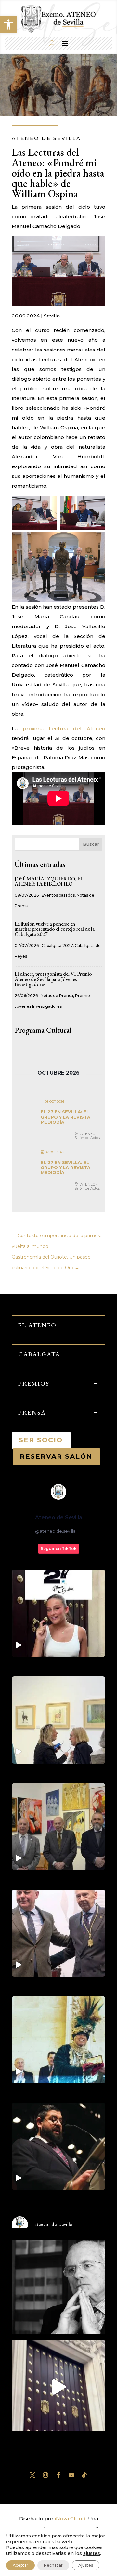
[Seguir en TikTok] (84, 2475)
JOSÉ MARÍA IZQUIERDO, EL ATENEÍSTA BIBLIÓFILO (49, 881)
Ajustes (86, 2565)
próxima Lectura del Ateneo (64, 728)
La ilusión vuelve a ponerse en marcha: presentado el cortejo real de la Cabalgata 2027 (55, 929)
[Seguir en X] (32, 2475)
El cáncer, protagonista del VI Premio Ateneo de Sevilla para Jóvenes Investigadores (53, 979)
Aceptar (20, 2565)
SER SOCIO (41, 1440)
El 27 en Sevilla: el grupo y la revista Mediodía (65, 1117)
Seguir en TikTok (59, 1549)
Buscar (91, 844)
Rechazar (53, 2565)
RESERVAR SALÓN (57, 1456)
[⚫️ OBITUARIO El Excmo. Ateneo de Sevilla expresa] (58, 2287)
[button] (8, 25)
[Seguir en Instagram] (45, 2475)
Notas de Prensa (57, 996)
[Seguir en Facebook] (58, 2475)
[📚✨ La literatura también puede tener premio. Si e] (58, 2387)
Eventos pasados (58, 895)
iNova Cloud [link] (70, 2518)
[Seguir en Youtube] (71, 2475)
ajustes (92, 2553)
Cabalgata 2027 (57, 945)
